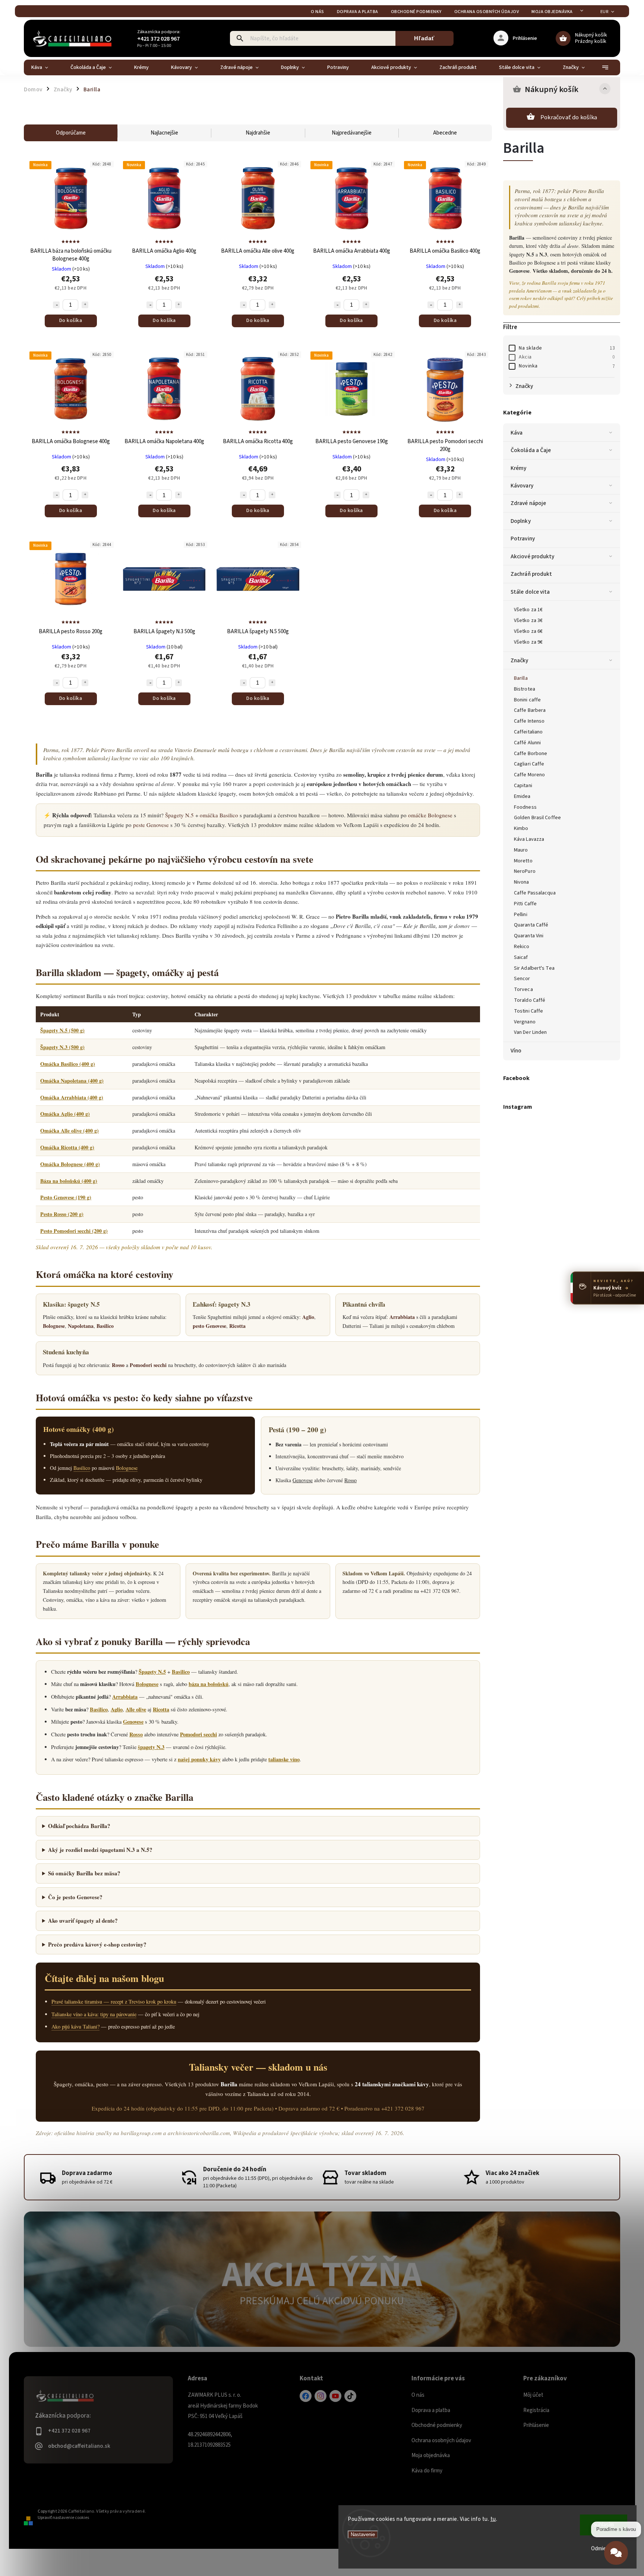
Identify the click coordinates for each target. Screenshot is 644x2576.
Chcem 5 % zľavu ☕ (322, 1352)
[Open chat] (616, 2558)
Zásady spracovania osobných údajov (322, 1367)
